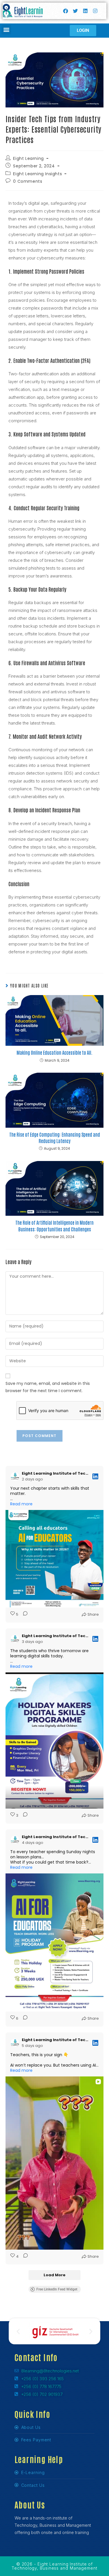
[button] (6, 30)
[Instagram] (95, 11)
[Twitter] (75, 11)
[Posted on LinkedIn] (95, 1476)
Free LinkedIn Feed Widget (57, 2289)
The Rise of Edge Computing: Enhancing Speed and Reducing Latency (55, 1138)
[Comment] (24, 1614)
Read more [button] (21, 1504)
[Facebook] (65, 11)
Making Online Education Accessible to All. (54, 1052)
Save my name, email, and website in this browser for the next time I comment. (48, 1387)
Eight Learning (28, 158)
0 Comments (28, 181)
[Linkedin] (85, 11)
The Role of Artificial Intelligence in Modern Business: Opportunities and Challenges (54, 1226)
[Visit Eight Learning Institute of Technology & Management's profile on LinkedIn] (16, 1476)
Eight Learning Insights (37, 174)
